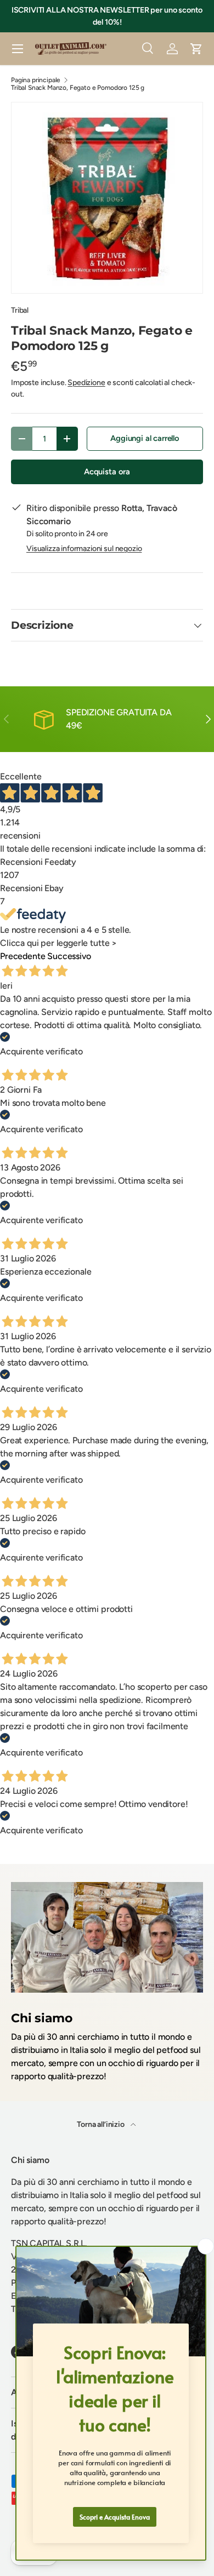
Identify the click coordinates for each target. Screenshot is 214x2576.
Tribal (20, 310)
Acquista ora (107, 472)
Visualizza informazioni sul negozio (84, 549)
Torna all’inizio (101, 2124)
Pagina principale (36, 80)
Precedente (22, 956)
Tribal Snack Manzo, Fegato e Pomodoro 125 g (78, 88)
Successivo (69, 956)
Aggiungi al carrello (145, 438)
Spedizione (86, 383)
